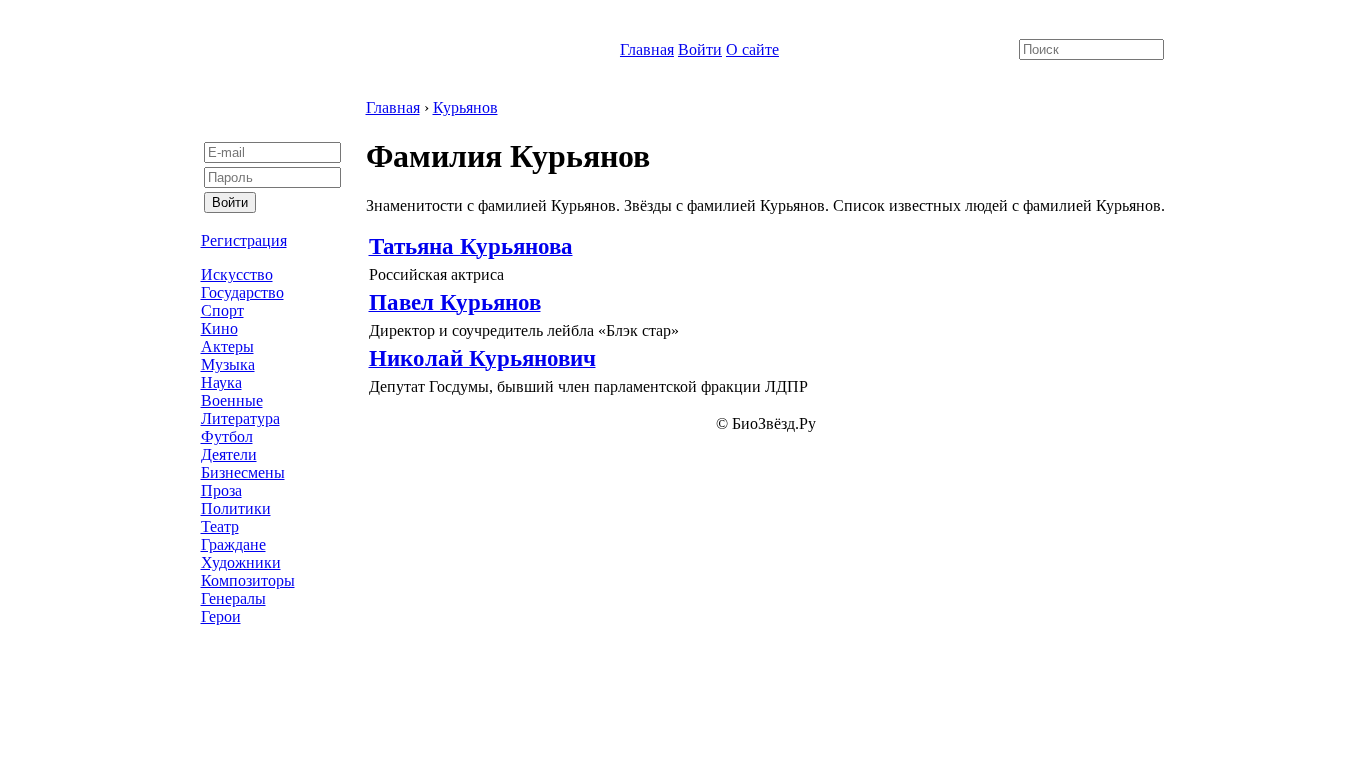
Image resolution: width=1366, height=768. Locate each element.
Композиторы (248, 580)
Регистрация (244, 240)
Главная (647, 49)
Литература (240, 418)
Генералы (233, 598)
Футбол (227, 436)
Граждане (233, 544)
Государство (242, 292)
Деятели (229, 454)
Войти (700, 49)
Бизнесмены (243, 472)
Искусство (237, 274)
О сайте (752, 49)
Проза (221, 490)
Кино (219, 328)
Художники (241, 562)
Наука (221, 382)
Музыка (228, 364)
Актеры (227, 346)
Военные (232, 400)
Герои (221, 616)
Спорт (222, 310)
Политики (236, 508)
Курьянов (465, 107)
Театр (220, 526)
